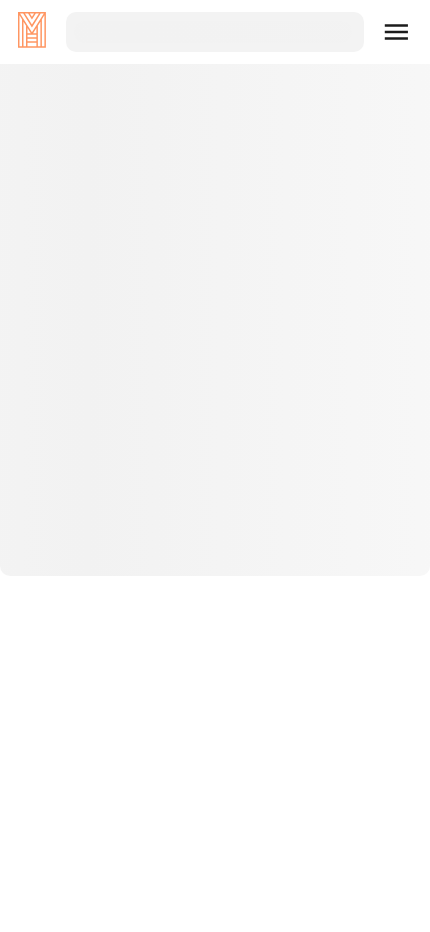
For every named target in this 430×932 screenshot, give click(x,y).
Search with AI (215, 587)
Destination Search (215, 523)
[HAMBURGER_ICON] (397, 32)
